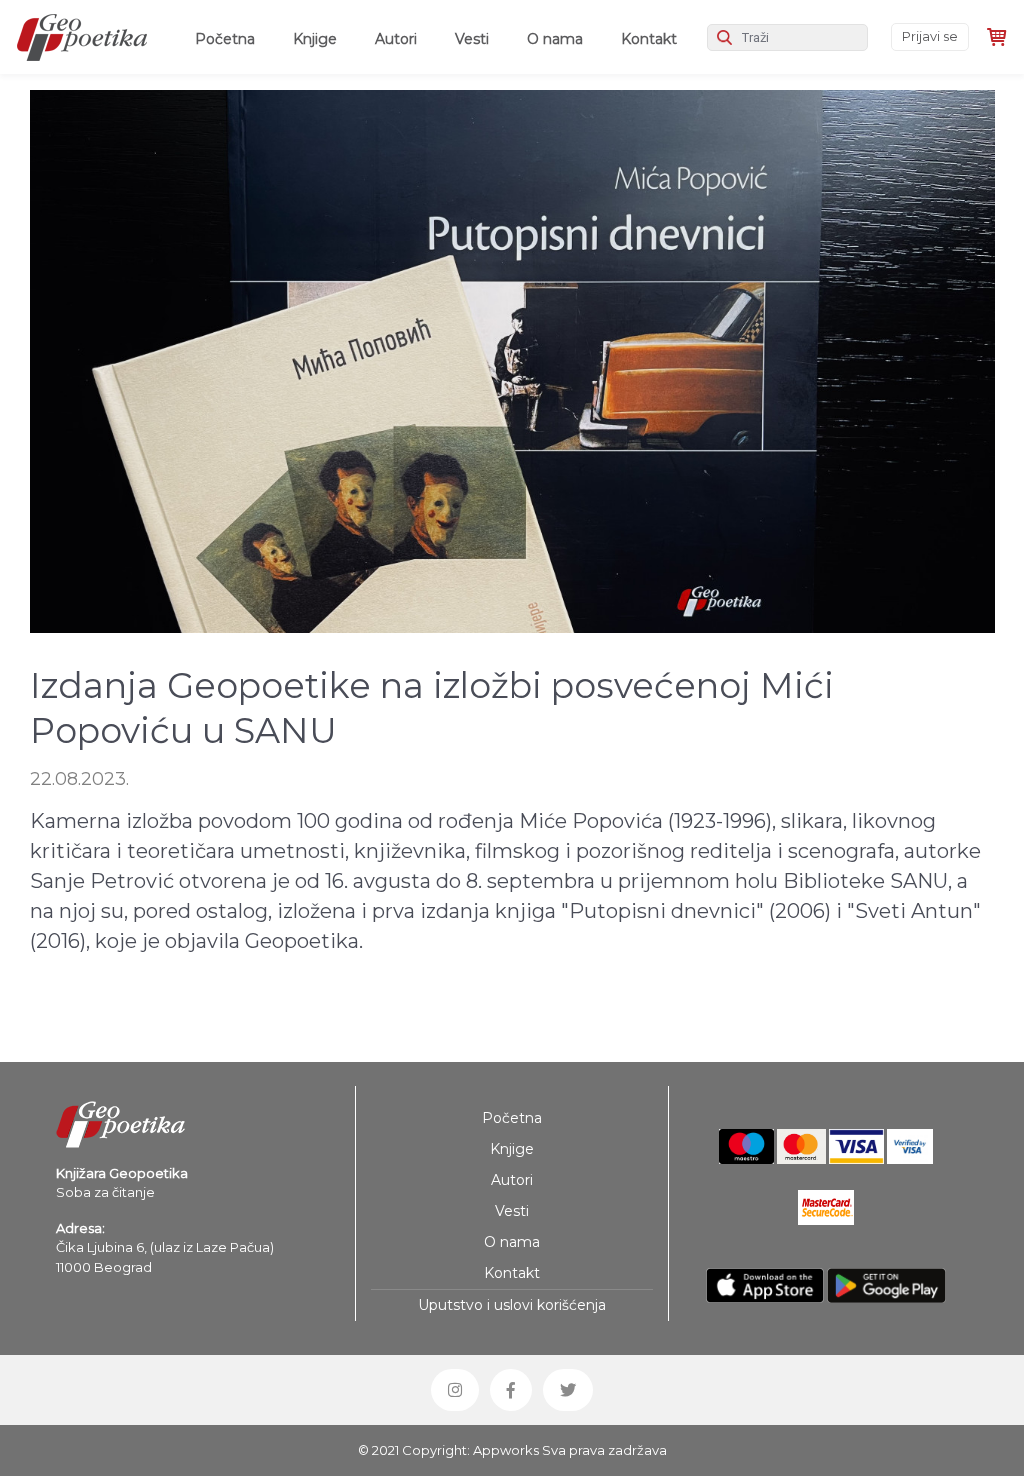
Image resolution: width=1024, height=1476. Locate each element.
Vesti (472, 39)
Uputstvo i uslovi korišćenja (512, 1305)
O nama (555, 39)
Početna (229, 38)
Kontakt (649, 39)
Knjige (315, 39)
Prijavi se (930, 36)
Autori (396, 39)
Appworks (506, 1450)
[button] (455, 1390)
